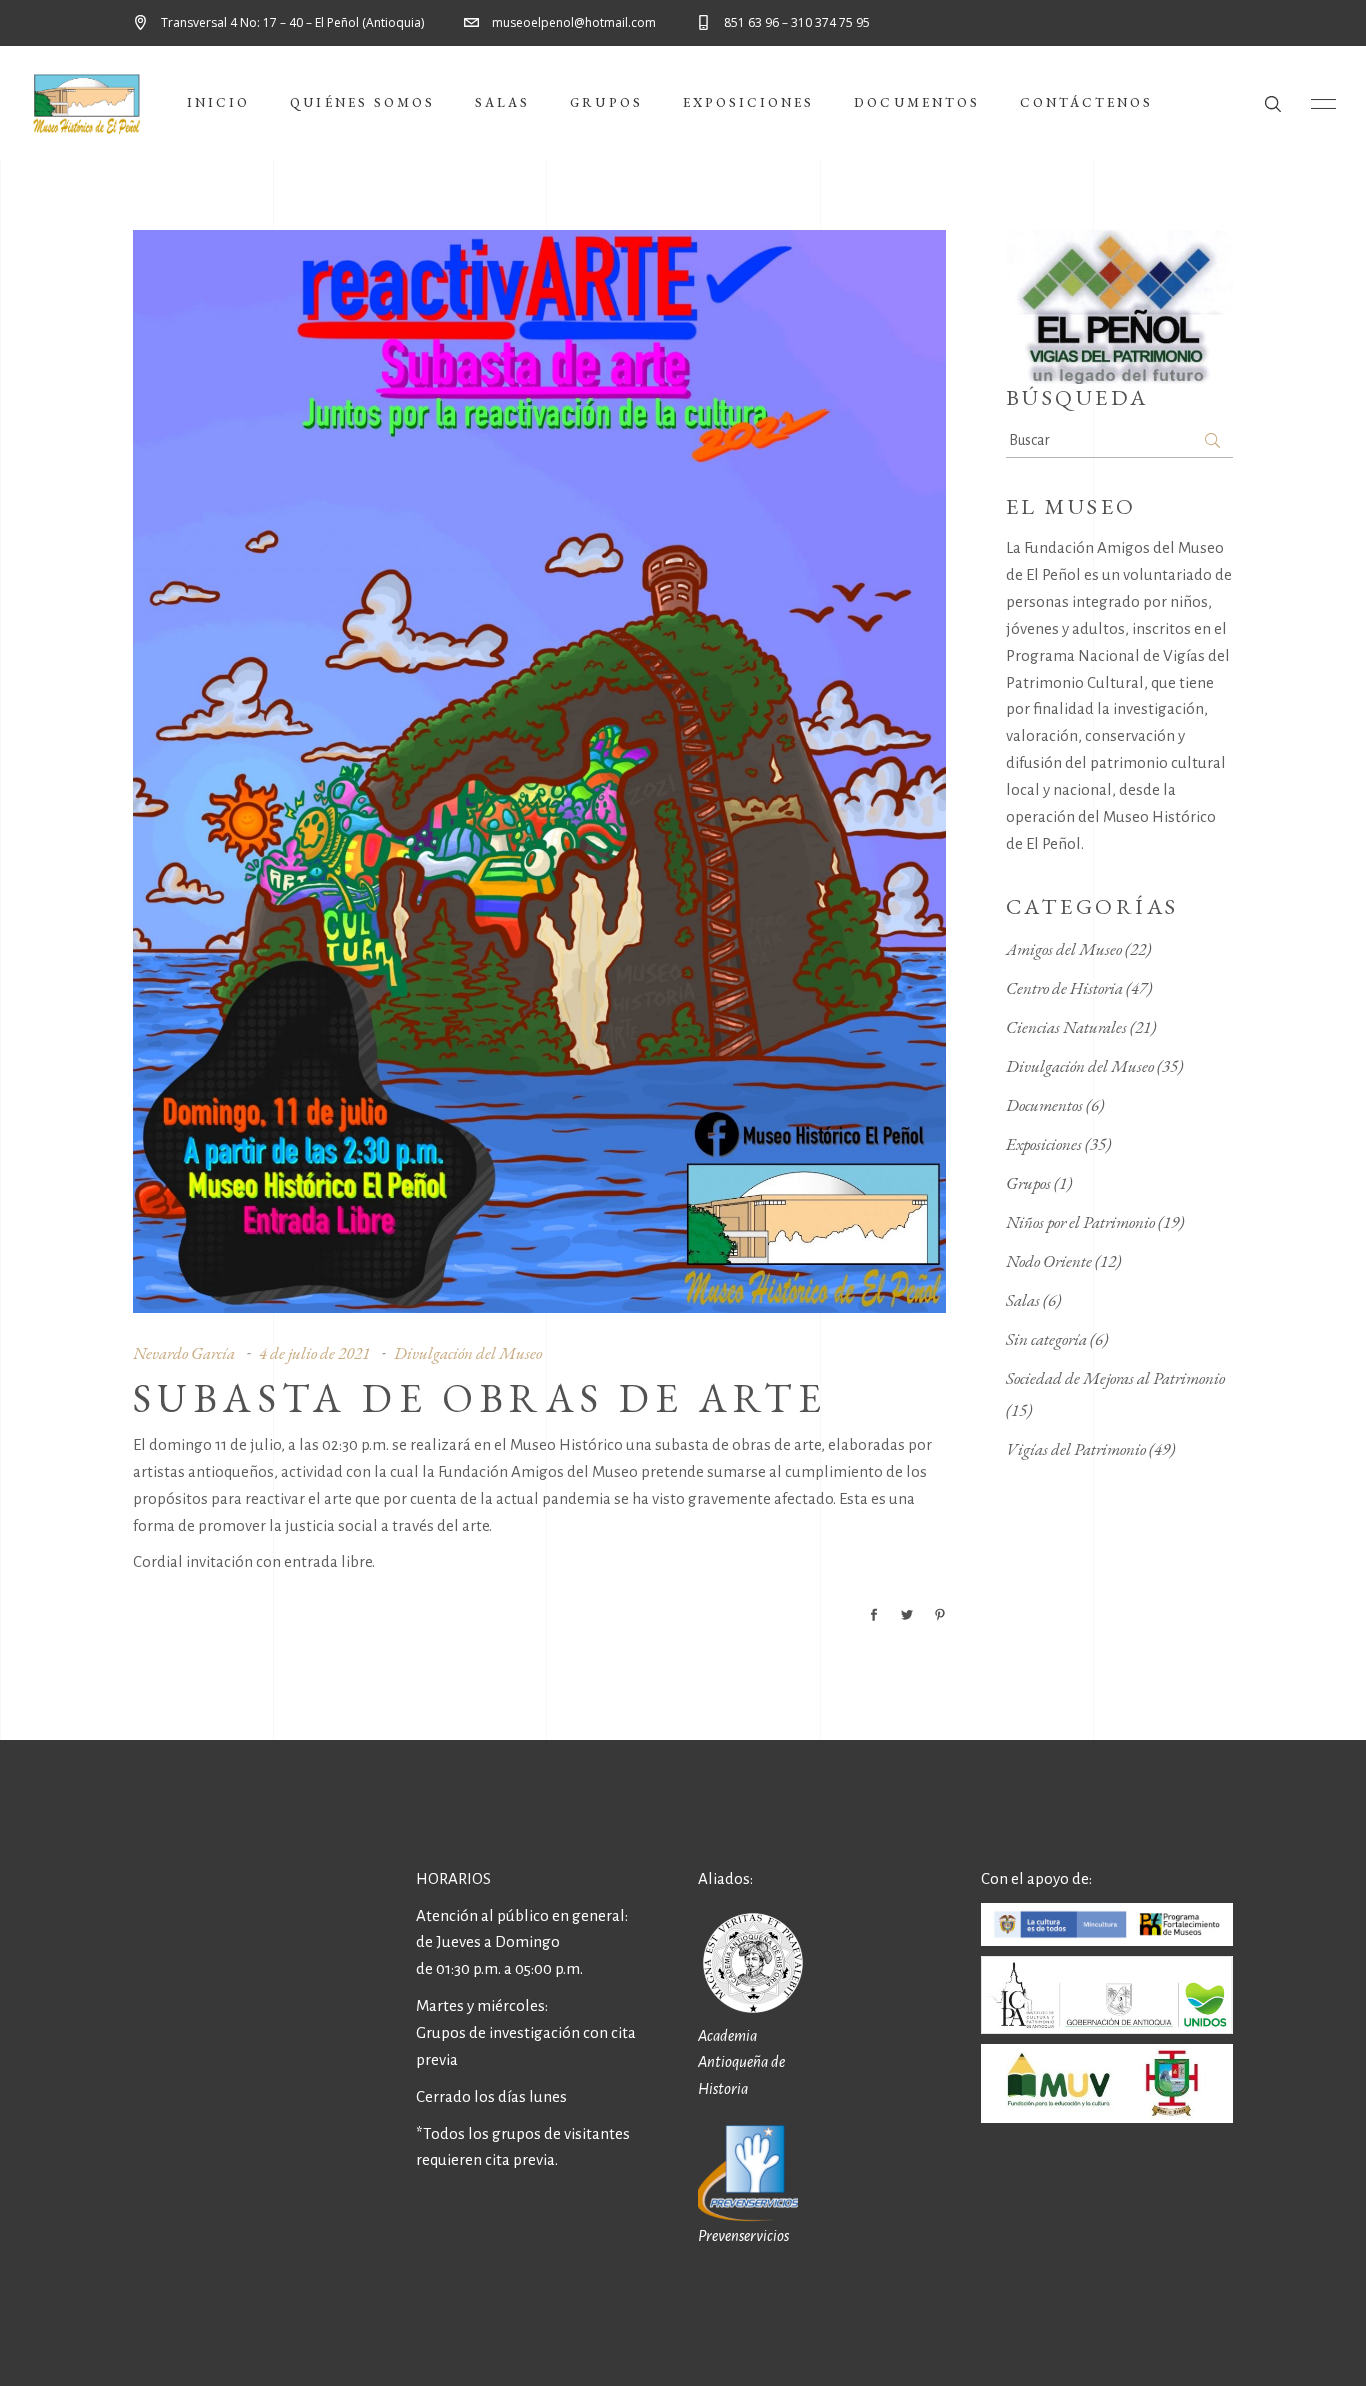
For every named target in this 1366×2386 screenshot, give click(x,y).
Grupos (1028, 1183)
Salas (1023, 1300)
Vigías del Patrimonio (1076, 1449)
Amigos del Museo (1064, 949)
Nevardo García (184, 1353)
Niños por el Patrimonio (1080, 1222)
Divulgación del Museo (468, 1353)
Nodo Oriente (1049, 1261)
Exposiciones (1044, 1144)
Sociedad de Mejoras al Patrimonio (1115, 1378)
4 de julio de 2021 (314, 1353)
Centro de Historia (1064, 988)
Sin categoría (1046, 1339)
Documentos (1044, 1105)
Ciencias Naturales (1066, 1027)
